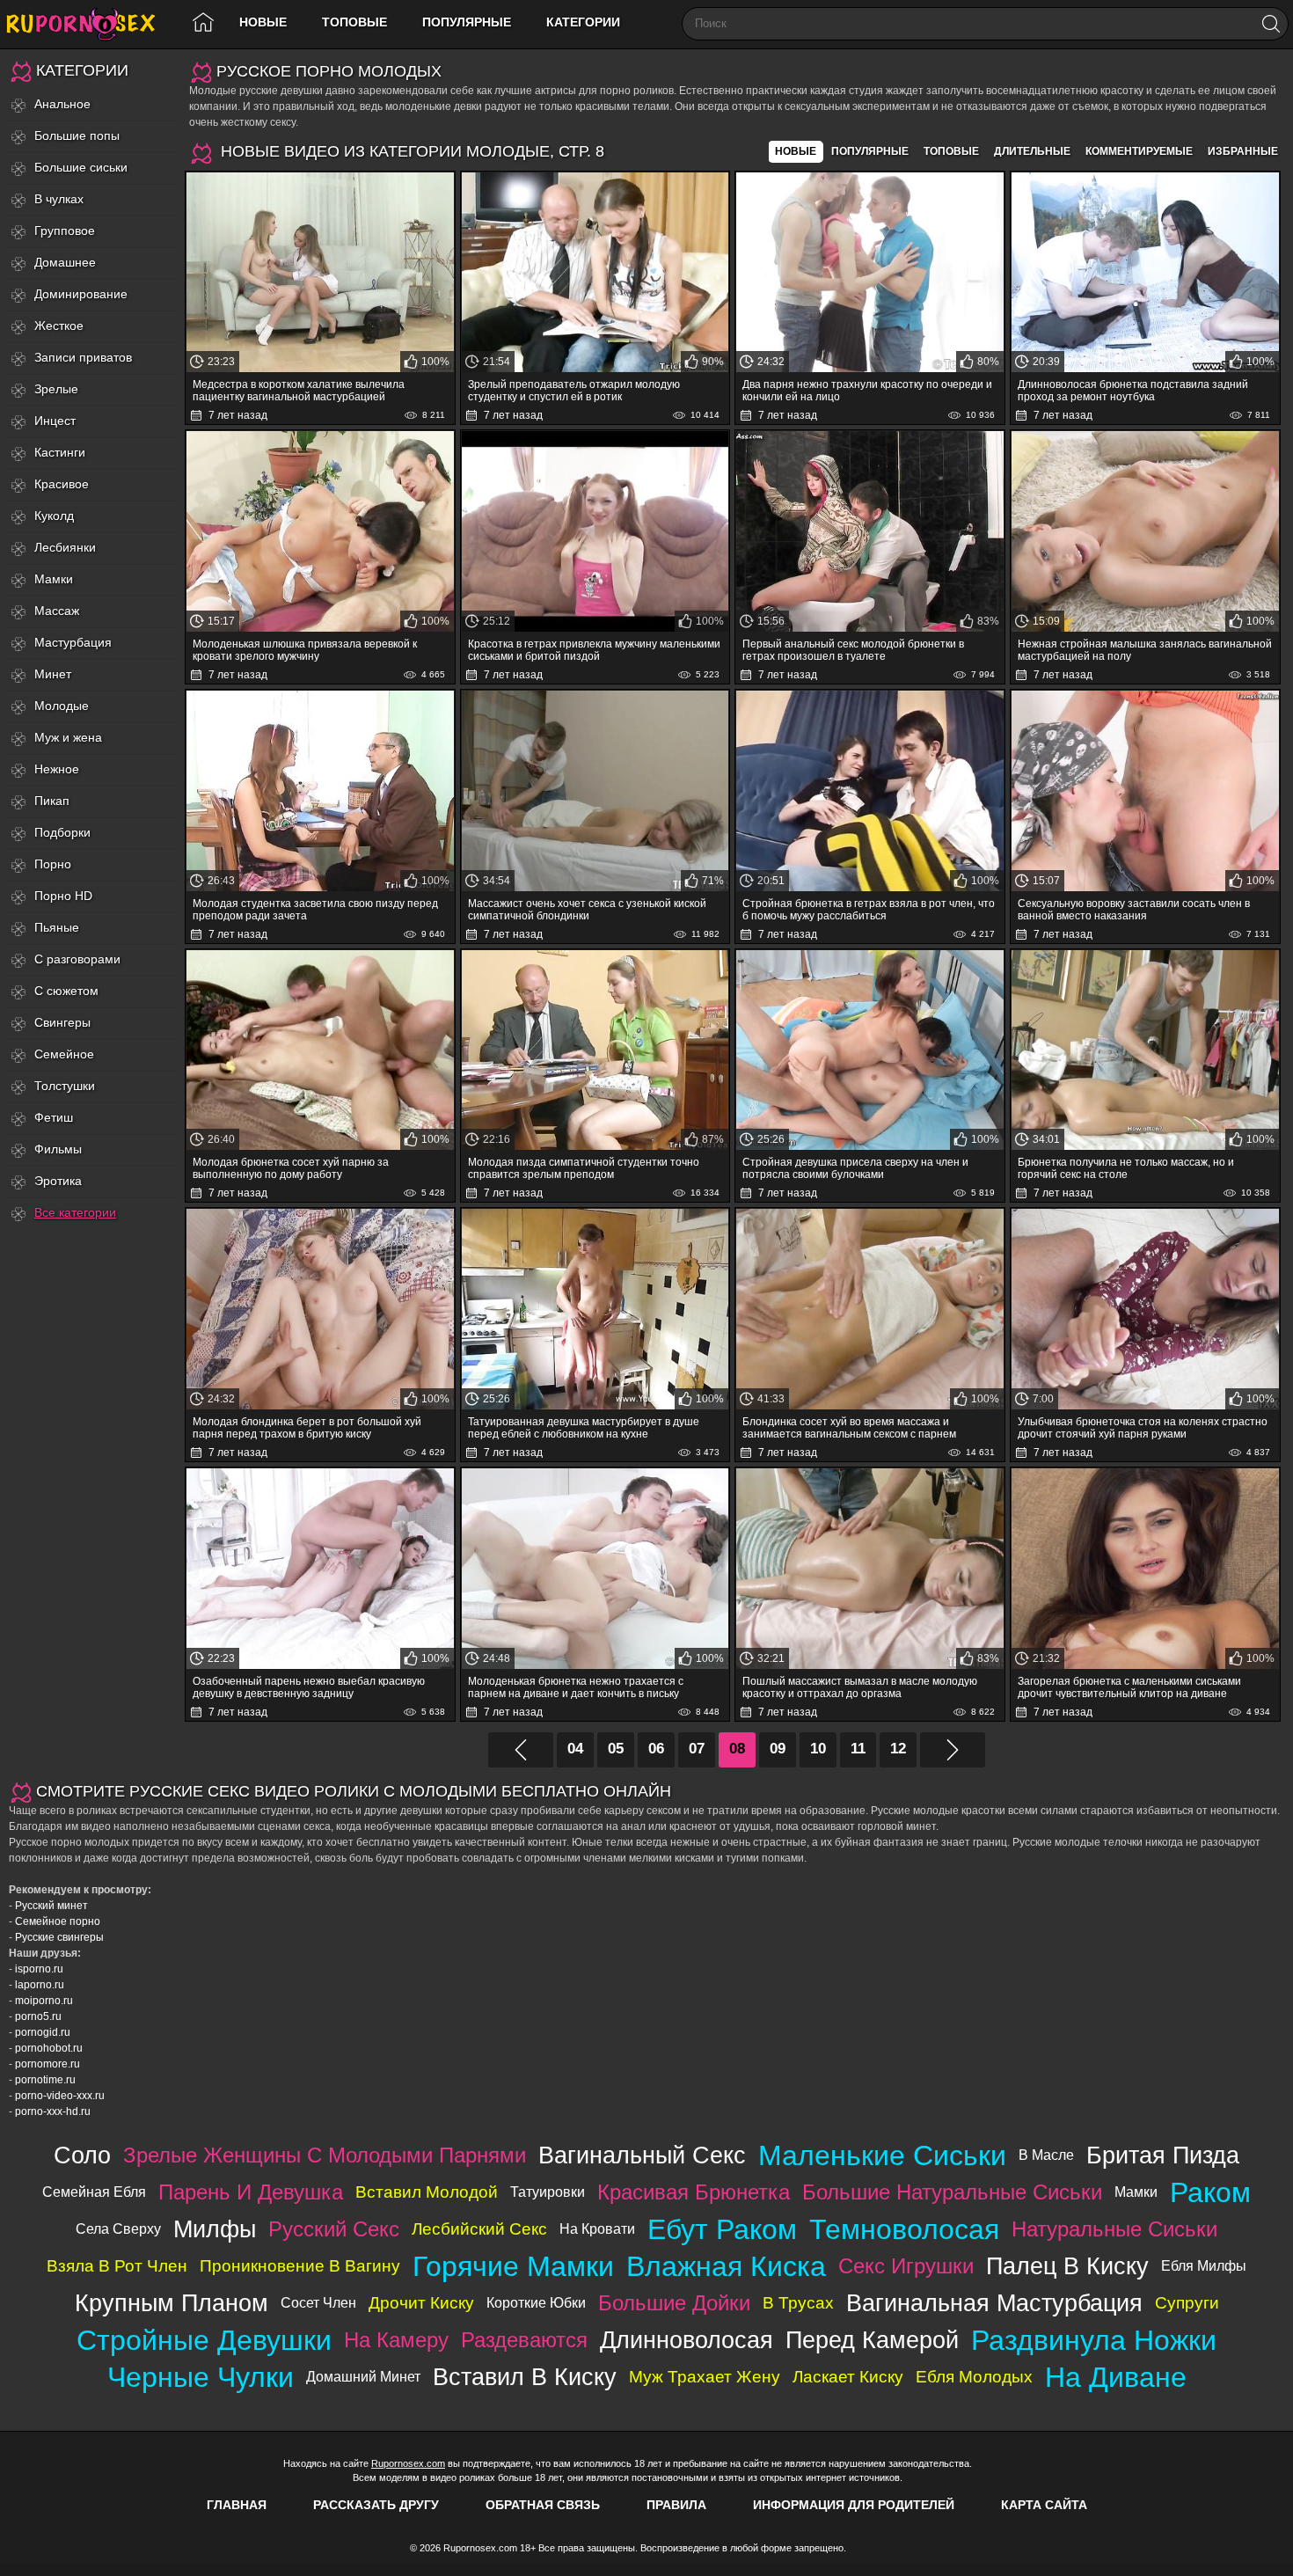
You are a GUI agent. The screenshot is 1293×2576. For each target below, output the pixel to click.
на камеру (396, 2340)
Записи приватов (83, 357)
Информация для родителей (854, 2505)
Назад (521, 1750)
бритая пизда (1163, 2155)
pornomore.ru (47, 2064)
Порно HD (63, 896)
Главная (237, 2505)
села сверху (118, 2229)
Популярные (467, 22)
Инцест (55, 421)
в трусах (798, 2303)
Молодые (62, 706)
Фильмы (58, 1149)
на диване (1116, 2377)
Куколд (54, 516)
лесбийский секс (479, 2229)
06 (656, 1749)
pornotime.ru (45, 2080)
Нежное (57, 769)
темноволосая (904, 2229)
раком (1210, 2192)
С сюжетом (66, 991)
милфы (215, 2229)
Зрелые (56, 389)
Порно (53, 864)
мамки (1136, 2192)
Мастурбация (73, 642)
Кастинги (60, 452)
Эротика (58, 1181)
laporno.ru (40, 1985)
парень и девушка (251, 2192)
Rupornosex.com (408, 2463)
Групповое (65, 231)
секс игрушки (906, 2266)
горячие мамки (513, 2266)
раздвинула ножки (1094, 2340)
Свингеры (62, 1022)
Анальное (62, 104)
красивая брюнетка (694, 2192)
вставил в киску (525, 2377)
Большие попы (77, 135)
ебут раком (722, 2229)
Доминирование (81, 294)
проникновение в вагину (300, 2266)
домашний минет (363, 2377)
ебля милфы (1204, 2266)
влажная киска (726, 2266)
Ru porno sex (88, 24)
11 (858, 1749)
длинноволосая (687, 2340)
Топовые (354, 22)
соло (82, 2155)
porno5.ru (38, 2016)
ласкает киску (848, 2377)
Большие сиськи (81, 167)
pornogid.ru (43, 2032)
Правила (676, 2505)
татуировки (548, 2192)
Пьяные (57, 927)
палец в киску (1067, 2266)
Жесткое (59, 326)
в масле (1046, 2155)
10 (818, 1749)
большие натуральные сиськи (952, 2192)
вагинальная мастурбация (994, 2303)
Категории (583, 22)
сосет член (318, 2303)
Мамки (54, 579)
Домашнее (65, 262)
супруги (1187, 2303)
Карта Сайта (1044, 2505)
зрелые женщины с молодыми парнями (325, 2155)
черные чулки (201, 2377)
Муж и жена (68, 737)
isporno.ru (39, 1969)
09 (778, 1749)
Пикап (52, 801)
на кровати (597, 2229)
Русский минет (51, 1906)
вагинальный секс (642, 2155)
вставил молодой (427, 2192)
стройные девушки (204, 2340)
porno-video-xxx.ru (60, 2096)
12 (898, 1749)
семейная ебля (94, 2192)
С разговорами (77, 959)
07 (697, 1749)
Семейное (64, 1054)
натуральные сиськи (1114, 2229)
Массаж (57, 611)
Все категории (75, 1212)
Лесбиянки (65, 547)
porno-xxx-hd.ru (53, 2111)
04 (575, 1749)
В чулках (59, 199)
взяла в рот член (117, 2266)
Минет (53, 674)
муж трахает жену (705, 2377)
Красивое (62, 484)
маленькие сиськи (882, 2155)
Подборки (62, 832)
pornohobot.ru (49, 2048)
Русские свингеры (59, 1937)
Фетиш (54, 1117)
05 (616, 1749)
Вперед (953, 1750)
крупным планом (172, 2303)
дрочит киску (421, 2303)
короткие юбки (536, 2303)
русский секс (334, 2229)
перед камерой (872, 2340)
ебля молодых (974, 2377)
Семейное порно (58, 1921)
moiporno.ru (44, 2001)
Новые (263, 22)
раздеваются (524, 2340)
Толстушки (65, 1086)
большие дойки (674, 2303)
